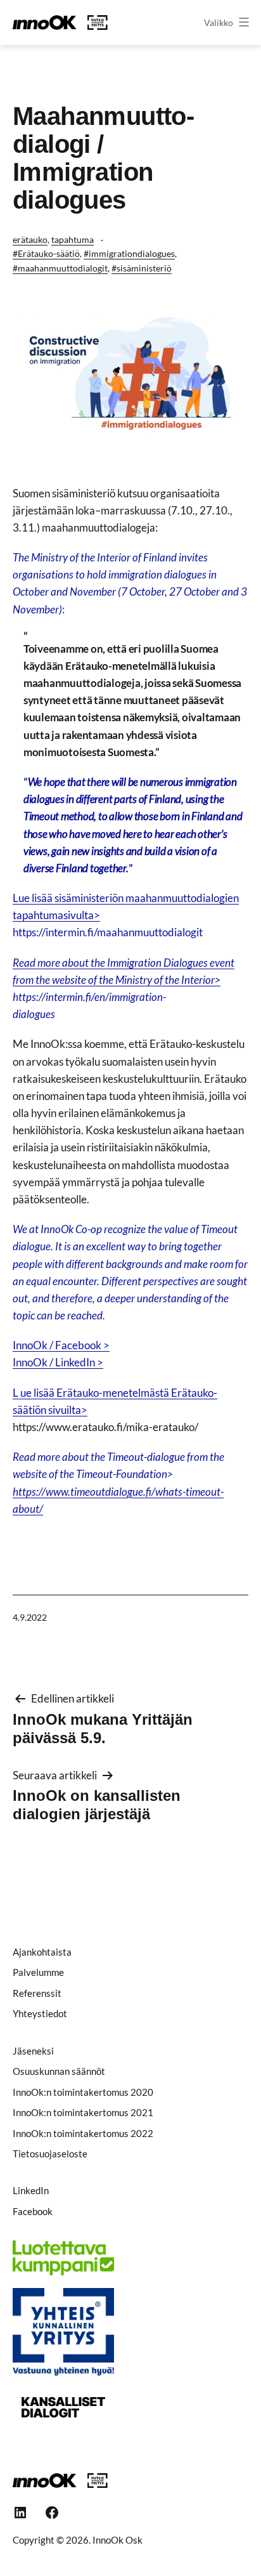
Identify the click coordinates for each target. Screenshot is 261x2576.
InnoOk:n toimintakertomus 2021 (83, 2112)
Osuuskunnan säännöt (59, 2071)
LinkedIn (31, 2190)
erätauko (30, 239)
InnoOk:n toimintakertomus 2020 (83, 2092)
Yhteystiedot (40, 2013)
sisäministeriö (144, 268)
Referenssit (37, 1993)
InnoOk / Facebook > (61, 1345)
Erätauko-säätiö (49, 253)
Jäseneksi (33, 2051)
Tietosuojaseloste (50, 2154)
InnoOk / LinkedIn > (58, 1362)
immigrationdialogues (132, 253)
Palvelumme (38, 1972)
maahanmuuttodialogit (63, 268)
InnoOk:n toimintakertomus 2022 (83, 2133)
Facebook (33, 2211)
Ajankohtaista (42, 1952)
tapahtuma (73, 239)
